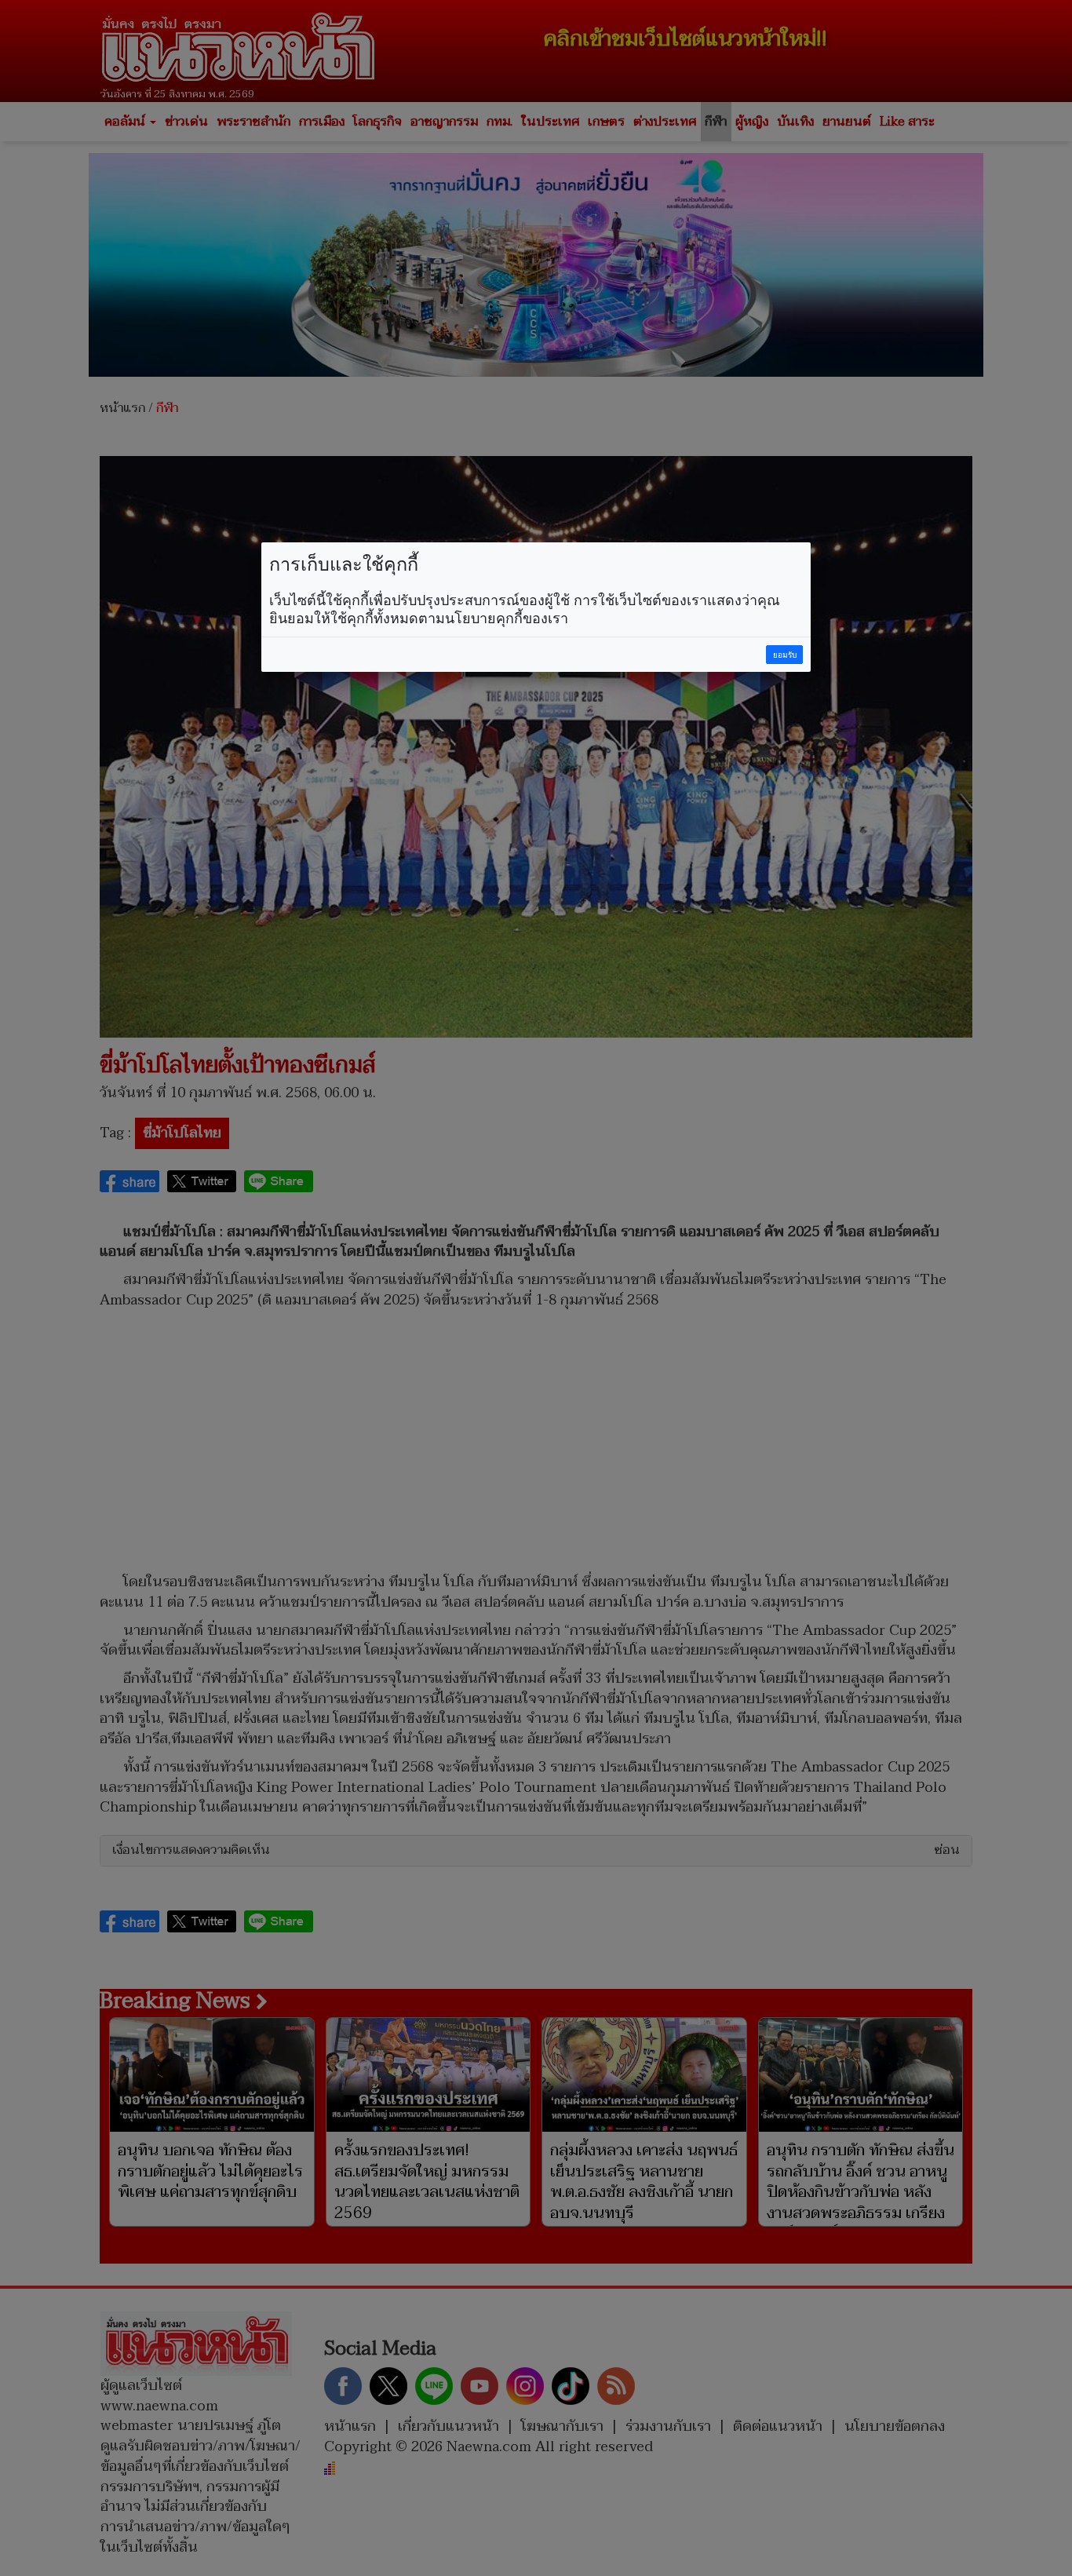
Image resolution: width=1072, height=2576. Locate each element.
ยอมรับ (785, 655)
